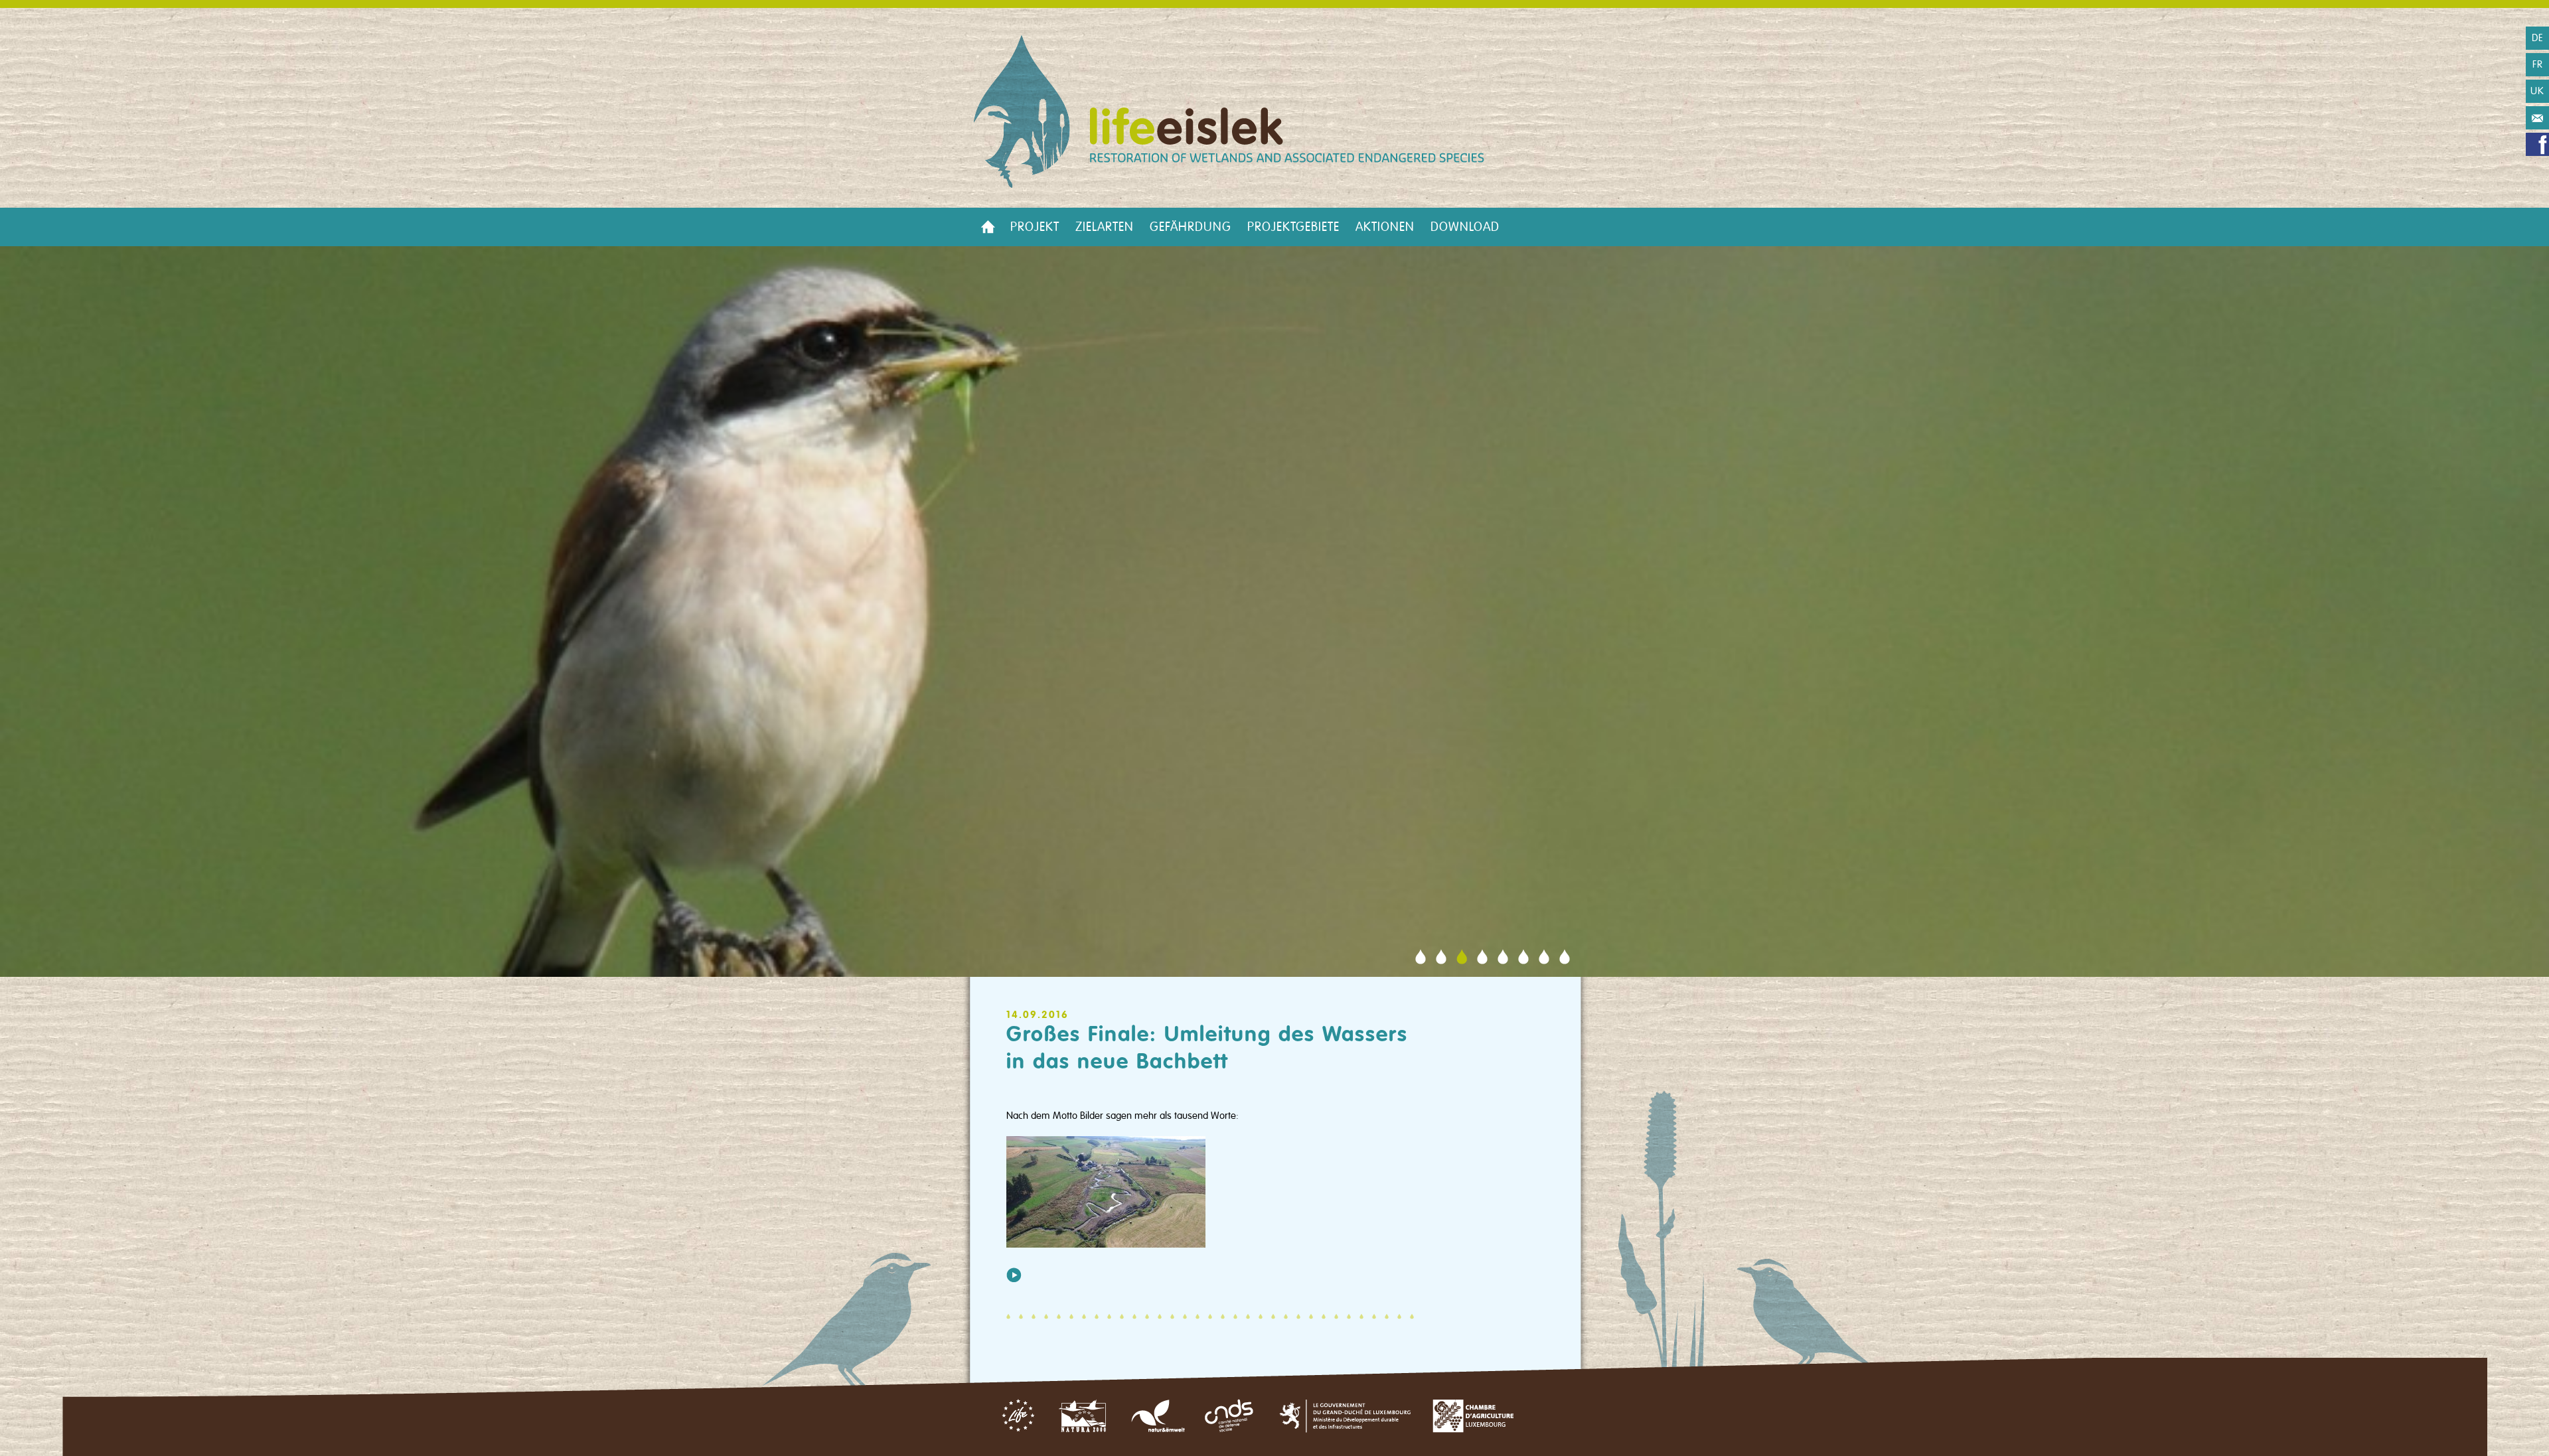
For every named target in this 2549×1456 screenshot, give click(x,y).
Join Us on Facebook (2537, 144)
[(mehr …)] (1014, 1274)
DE (2538, 38)
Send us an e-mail (2537, 118)
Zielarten (1105, 227)
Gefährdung (1191, 227)
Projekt (1035, 227)
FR (2538, 64)
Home (988, 227)
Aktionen (1385, 227)
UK (2537, 91)
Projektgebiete (1293, 227)
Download (1465, 227)
